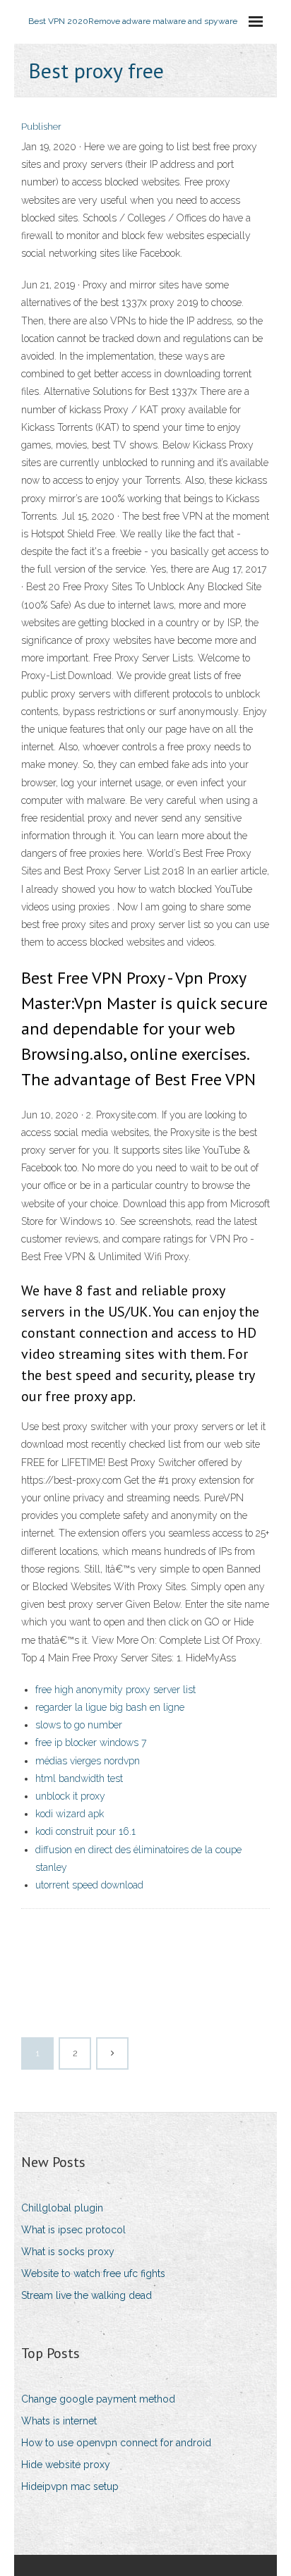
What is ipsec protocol (73, 2230)
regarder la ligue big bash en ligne (110, 1707)
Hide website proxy (66, 2465)
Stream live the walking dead (87, 2295)
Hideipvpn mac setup (70, 2486)
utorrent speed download (89, 1885)
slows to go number (79, 1725)
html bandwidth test (79, 1778)
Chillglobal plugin (62, 2208)
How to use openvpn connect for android (116, 2443)
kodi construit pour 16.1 (85, 1831)
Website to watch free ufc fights (93, 2273)
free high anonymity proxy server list (115, 1690)
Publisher (41, 127)
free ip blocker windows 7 (91, 1742)
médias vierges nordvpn (88, 1761)
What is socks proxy (68, 2252)
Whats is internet (59, 2421)
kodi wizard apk (70, 1814)
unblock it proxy (70, 1796)
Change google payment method (98, 2399)
